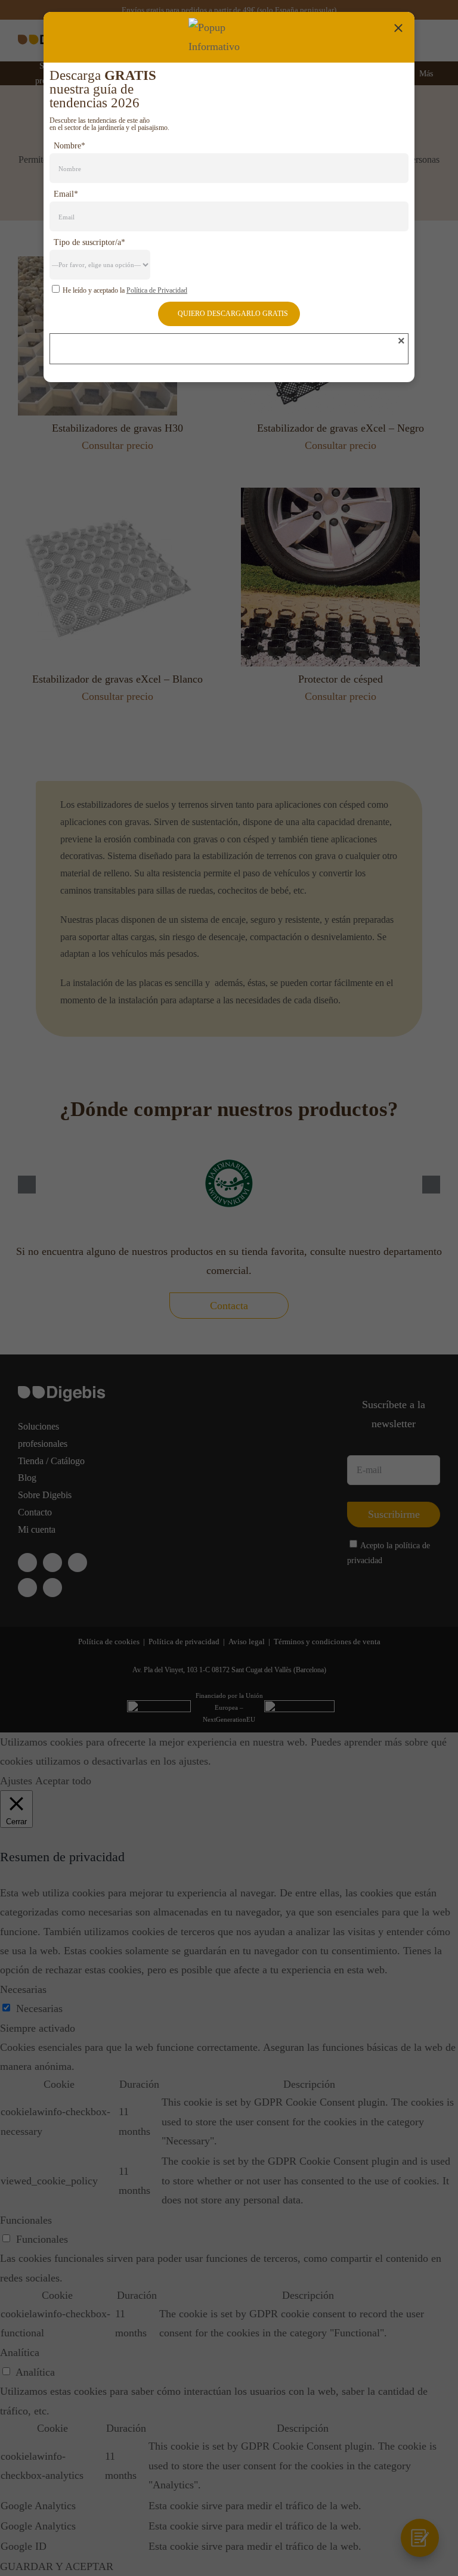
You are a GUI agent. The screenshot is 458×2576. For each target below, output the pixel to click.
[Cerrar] (398, 28)
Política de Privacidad (157, 290)
